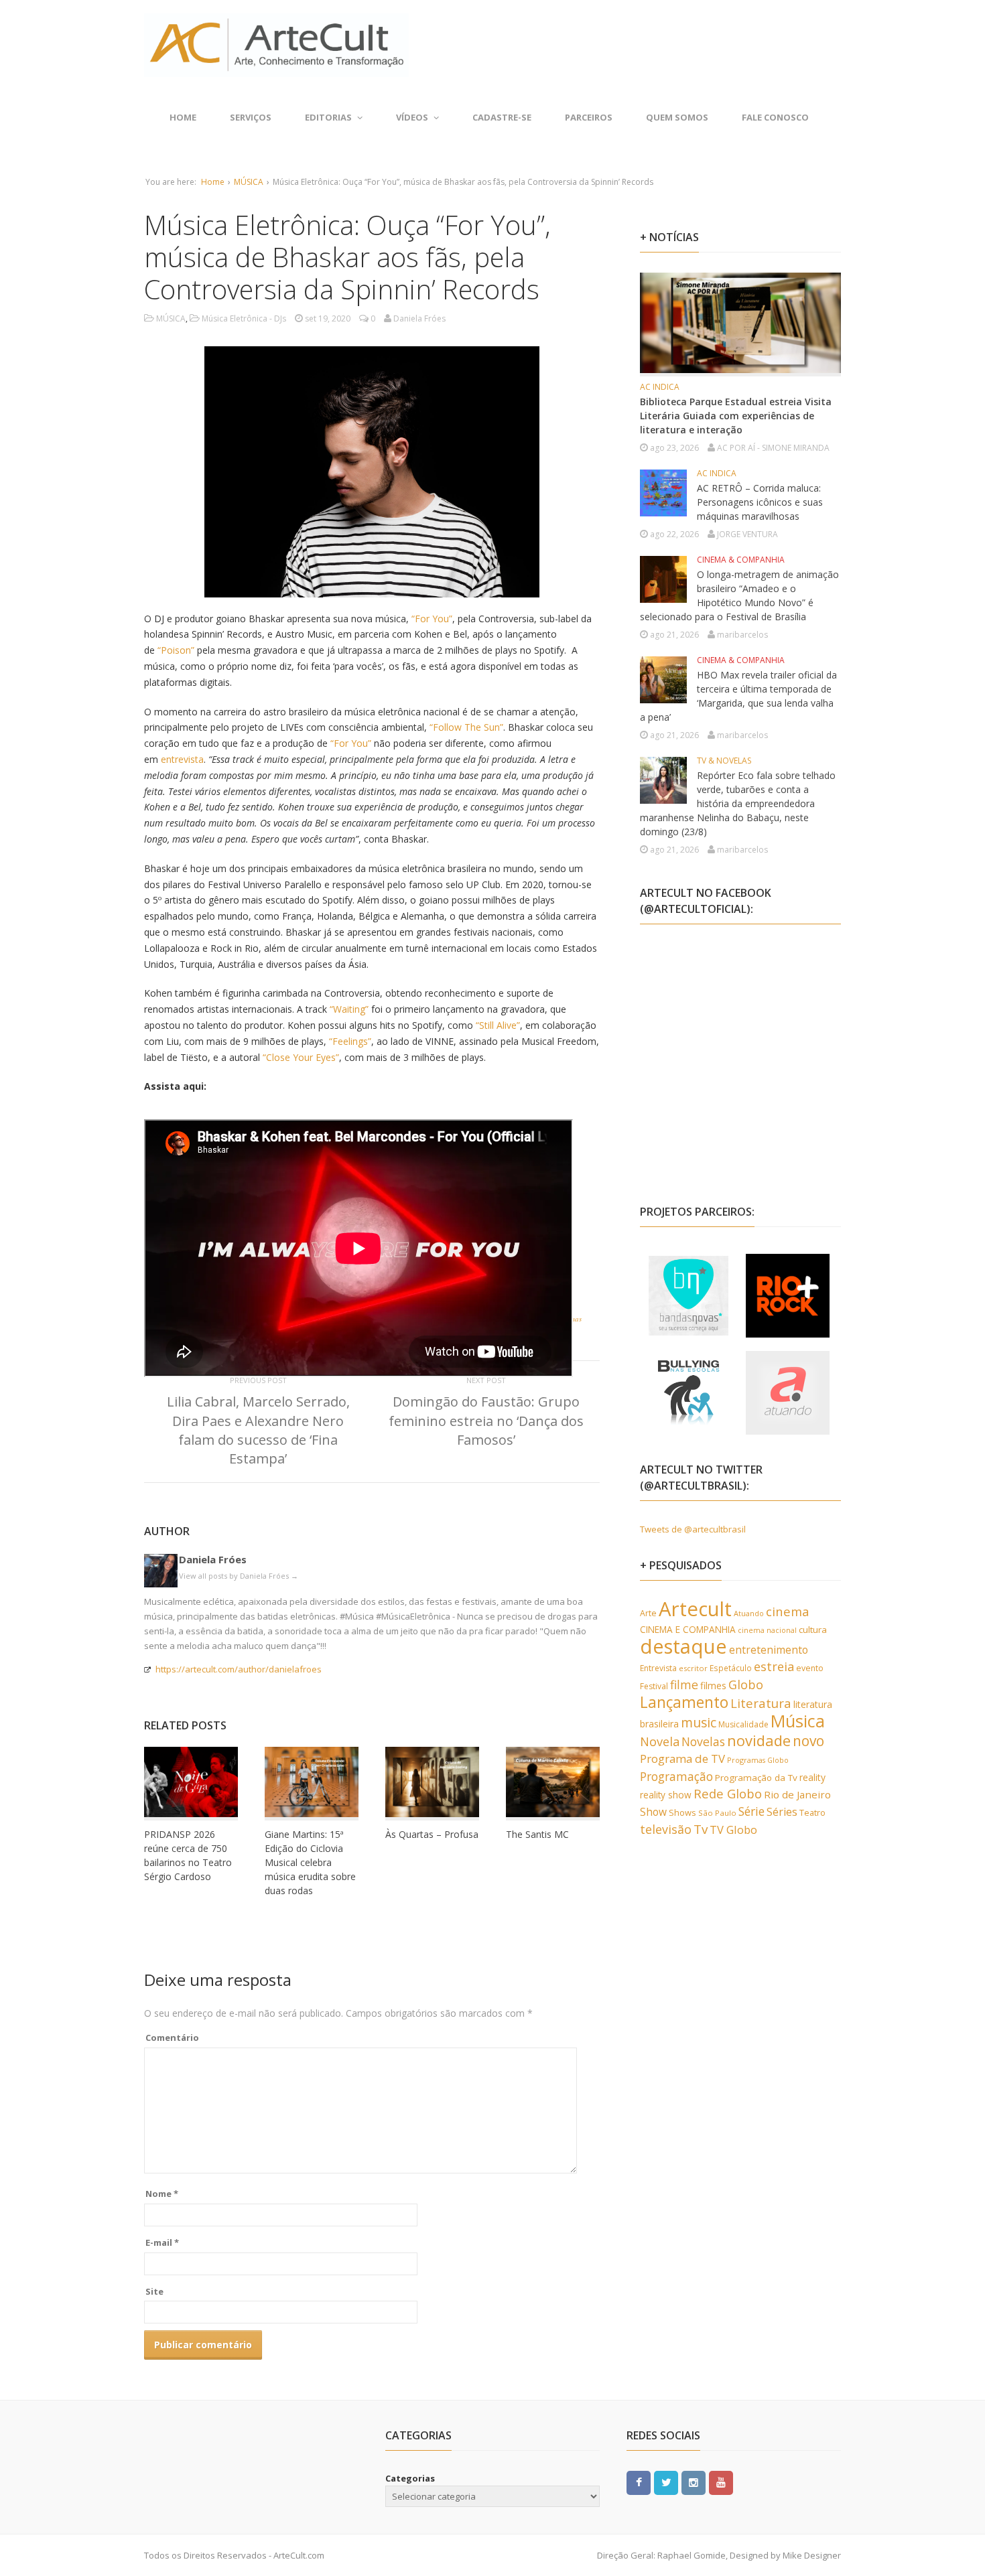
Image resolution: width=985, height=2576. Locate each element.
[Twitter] (666, 2482)
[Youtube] (721, 2482)
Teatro (812, 1812)
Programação (676, 1776)
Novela (660, 1741)
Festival (654, 1686)
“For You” (432, 619)
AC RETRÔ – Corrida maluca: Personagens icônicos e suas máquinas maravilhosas (760, 502)
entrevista (182, 759)
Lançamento (684, 1702)
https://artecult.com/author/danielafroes (239, 1669)
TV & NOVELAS (724, 761)
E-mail (162, 2242)
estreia (774, 1666)
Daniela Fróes (213, 1559)
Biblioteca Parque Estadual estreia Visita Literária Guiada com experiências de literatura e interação (736, 416)
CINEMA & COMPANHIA (741, 560)
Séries (782, 1812)
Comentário (172, 2037)
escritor (693, 1668)
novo (808, 1741)
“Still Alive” (498, 1025)
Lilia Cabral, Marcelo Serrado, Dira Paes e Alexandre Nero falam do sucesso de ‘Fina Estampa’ (258, 1430)
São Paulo (717, 1813)
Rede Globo (728, 1793)
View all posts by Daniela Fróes (239, 1576)
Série (751, 1811)
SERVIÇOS (251, 117)
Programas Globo (758, 1760)
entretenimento (769, 1650)
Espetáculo (731, 1668)
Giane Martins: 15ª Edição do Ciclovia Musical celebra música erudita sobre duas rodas (310, 1862)
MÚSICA (249, 182)
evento (810, 1668)
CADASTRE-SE (502, 117)
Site (154, 2291)
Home (183, 117)
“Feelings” (350, 1041)
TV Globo (733, 1830)
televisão (666, 1829)
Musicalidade (743, 1724)
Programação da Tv (756, 1778)
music (699, 1722)
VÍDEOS (412, 117)
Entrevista (658, 1668)
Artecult (695, 1609)
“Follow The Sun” (466, 727)
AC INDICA (660, 387)
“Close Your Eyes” (301, 1057)
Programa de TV (682, 1759)
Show (653, 1812)
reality (812, 1777)
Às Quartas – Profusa (432, 1834)
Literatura (761, 1703)
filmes (713, 1686)
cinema (788, 1611)
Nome (162, 2194)
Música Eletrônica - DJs (244, 318)
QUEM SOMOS (677, 117)
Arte (648, 1613)
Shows (682, 1812)
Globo (746, 1685)
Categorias (410, 2478)
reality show (666, 1795)
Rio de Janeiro (797, 1794)
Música (798, 1721)
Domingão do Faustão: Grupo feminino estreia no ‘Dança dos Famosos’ (486, 1420)
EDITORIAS (328, 117)
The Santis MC (537, 1834)
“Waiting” (349, 1009)
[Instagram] (694, 2482)
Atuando (749, 1613)
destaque (683, 1646)
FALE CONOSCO (775, 117)
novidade (759, 1740)
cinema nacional (767, 1630)
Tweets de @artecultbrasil (693, 1529)
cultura (813, 1630)
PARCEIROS (589, 117)
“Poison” (176, 650)
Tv (701, 1829)
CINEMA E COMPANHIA (688, 1629)
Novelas (703, 1741)
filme (684, 1685)
